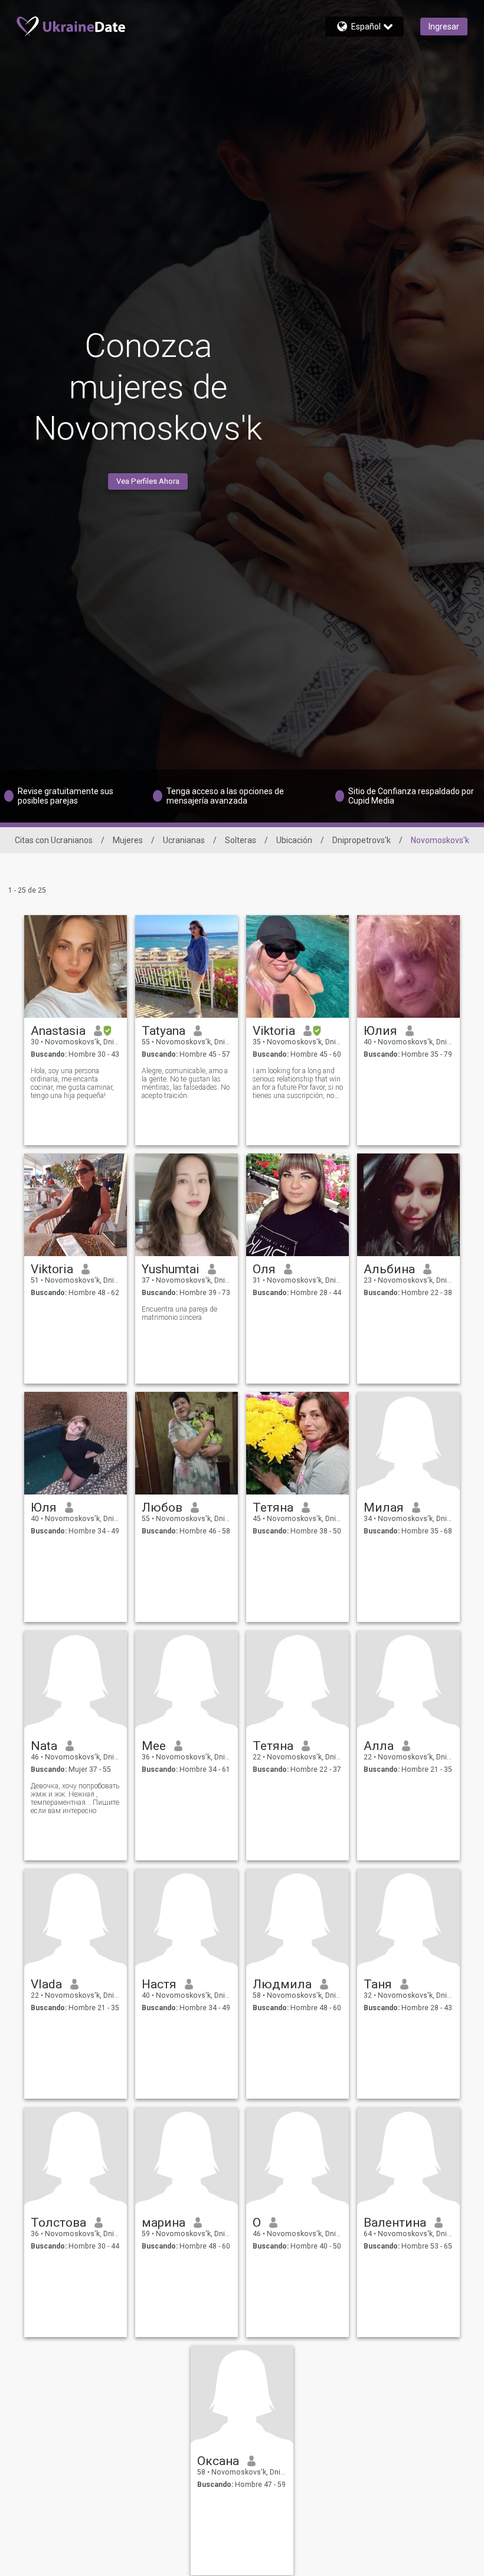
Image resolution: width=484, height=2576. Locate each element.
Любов (162, 1507)
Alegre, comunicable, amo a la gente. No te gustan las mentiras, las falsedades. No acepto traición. (186, 1083)
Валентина (395, 2223)
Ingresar (444, 27)
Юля (44, 1507)
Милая (384, 1507)
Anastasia (58, 1031)
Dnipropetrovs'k (362, 840)
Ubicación (294, 840)
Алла (379, 1746)
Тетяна (273, 1507)
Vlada (46, 1984)
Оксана (218, 2461)
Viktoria (274, 1031)
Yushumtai (171, 1269)
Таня (378, 1984)
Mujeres (128, 840)
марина (163, 2223)
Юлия (380, 1031)
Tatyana (163, 1031)
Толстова (58, 2223)
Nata (44, 1746)
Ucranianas (184, 840)
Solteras (241, 840)
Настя (159, 1984)
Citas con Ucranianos (54, 840)
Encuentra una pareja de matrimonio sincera (179, 1313)
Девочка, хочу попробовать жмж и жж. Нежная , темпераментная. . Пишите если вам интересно (75, 1798)
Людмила (282, 1984)
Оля (264, 1269)
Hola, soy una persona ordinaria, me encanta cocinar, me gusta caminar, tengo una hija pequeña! (72, 1083)
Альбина (389, 1269)
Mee (154, 1746)
